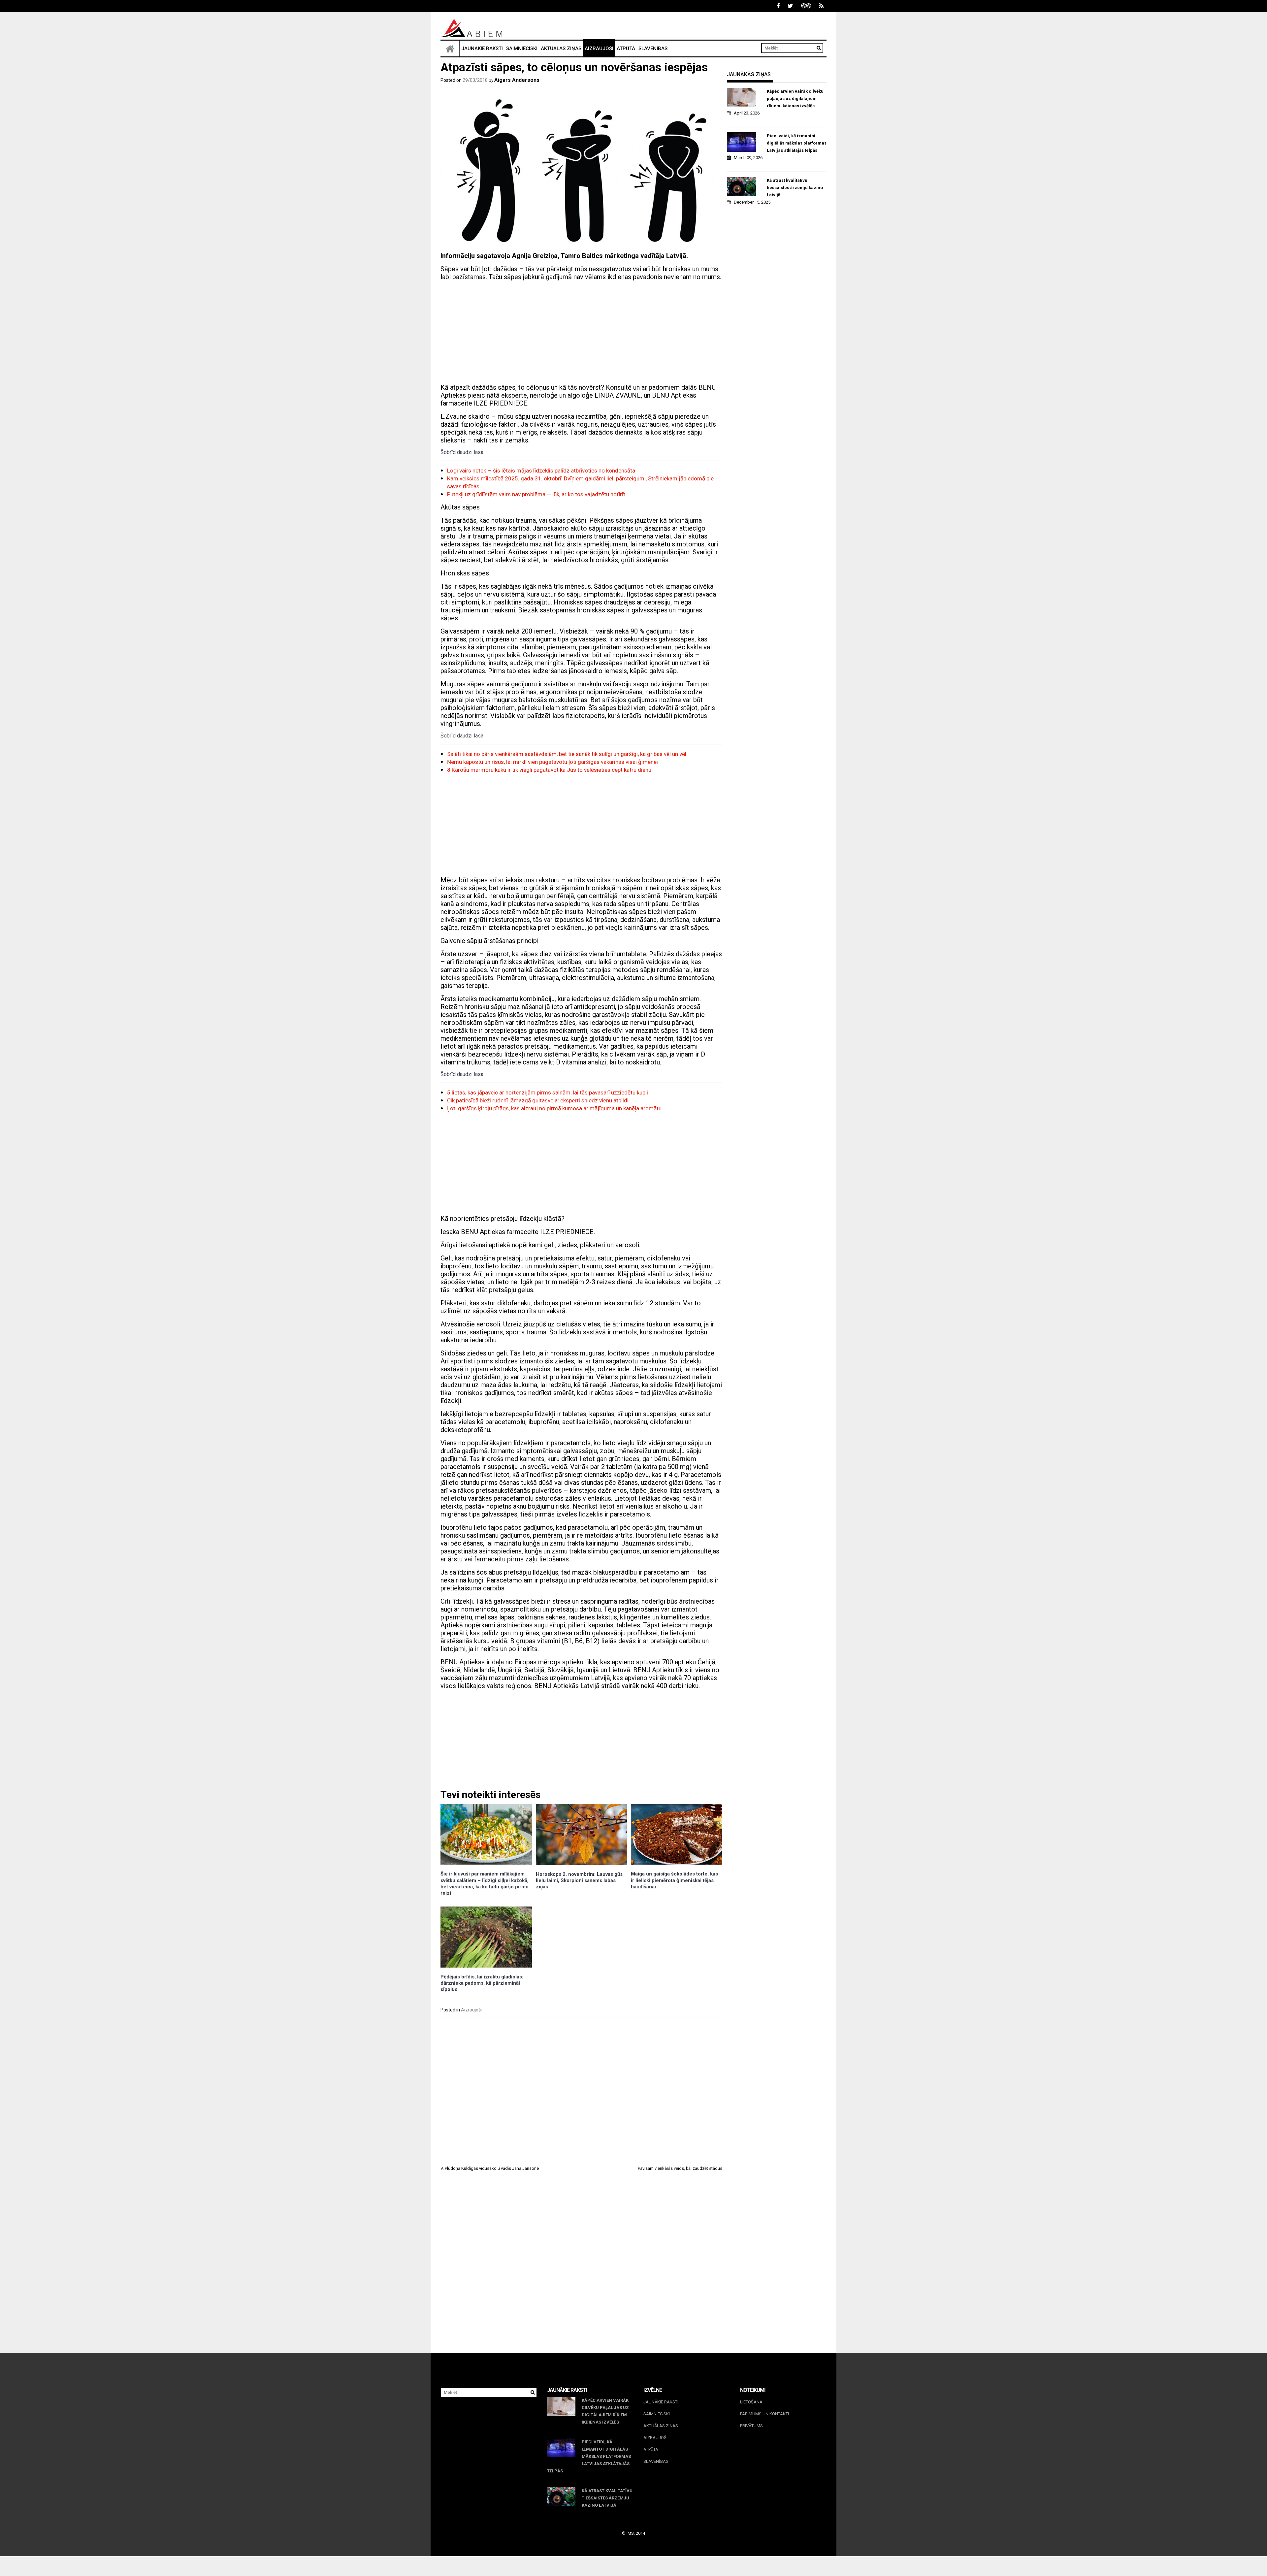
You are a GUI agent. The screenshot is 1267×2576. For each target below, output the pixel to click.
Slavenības (653, 49)
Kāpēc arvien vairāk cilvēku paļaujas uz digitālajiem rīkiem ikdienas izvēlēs (795, 98)
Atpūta (626, 49)
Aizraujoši (599, 49)
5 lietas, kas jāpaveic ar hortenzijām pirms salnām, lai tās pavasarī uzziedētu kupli (548, 1092)
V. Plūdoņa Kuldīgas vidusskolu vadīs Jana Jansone (490, 2168)
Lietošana (751, 2402)
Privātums (751, 2426)
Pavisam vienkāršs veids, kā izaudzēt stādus (680, 2168)
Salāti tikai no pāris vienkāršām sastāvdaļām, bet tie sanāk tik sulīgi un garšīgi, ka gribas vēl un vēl (567, 754)
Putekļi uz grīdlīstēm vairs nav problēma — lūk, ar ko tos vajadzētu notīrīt (536, 494)
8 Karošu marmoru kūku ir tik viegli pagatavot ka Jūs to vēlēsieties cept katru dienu (549, 770)
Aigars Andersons (517, 80)
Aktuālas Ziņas (561, 49)
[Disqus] (581, 2268)
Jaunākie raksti (482, 49)
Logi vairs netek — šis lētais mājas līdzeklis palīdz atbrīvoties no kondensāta (541, 471)
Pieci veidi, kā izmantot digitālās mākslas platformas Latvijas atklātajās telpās (797, 143)
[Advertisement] (581, 332)
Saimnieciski (522, 49)
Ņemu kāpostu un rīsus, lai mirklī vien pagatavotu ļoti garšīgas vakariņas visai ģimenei (552, 762)
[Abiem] (450, 49)
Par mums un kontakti (764, 2414)
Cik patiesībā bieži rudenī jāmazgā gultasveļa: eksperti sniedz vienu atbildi (538, 1100)
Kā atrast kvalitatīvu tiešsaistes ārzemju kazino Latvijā (795, 188)
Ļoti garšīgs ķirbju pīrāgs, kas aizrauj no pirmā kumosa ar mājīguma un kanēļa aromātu (554, 1108)
